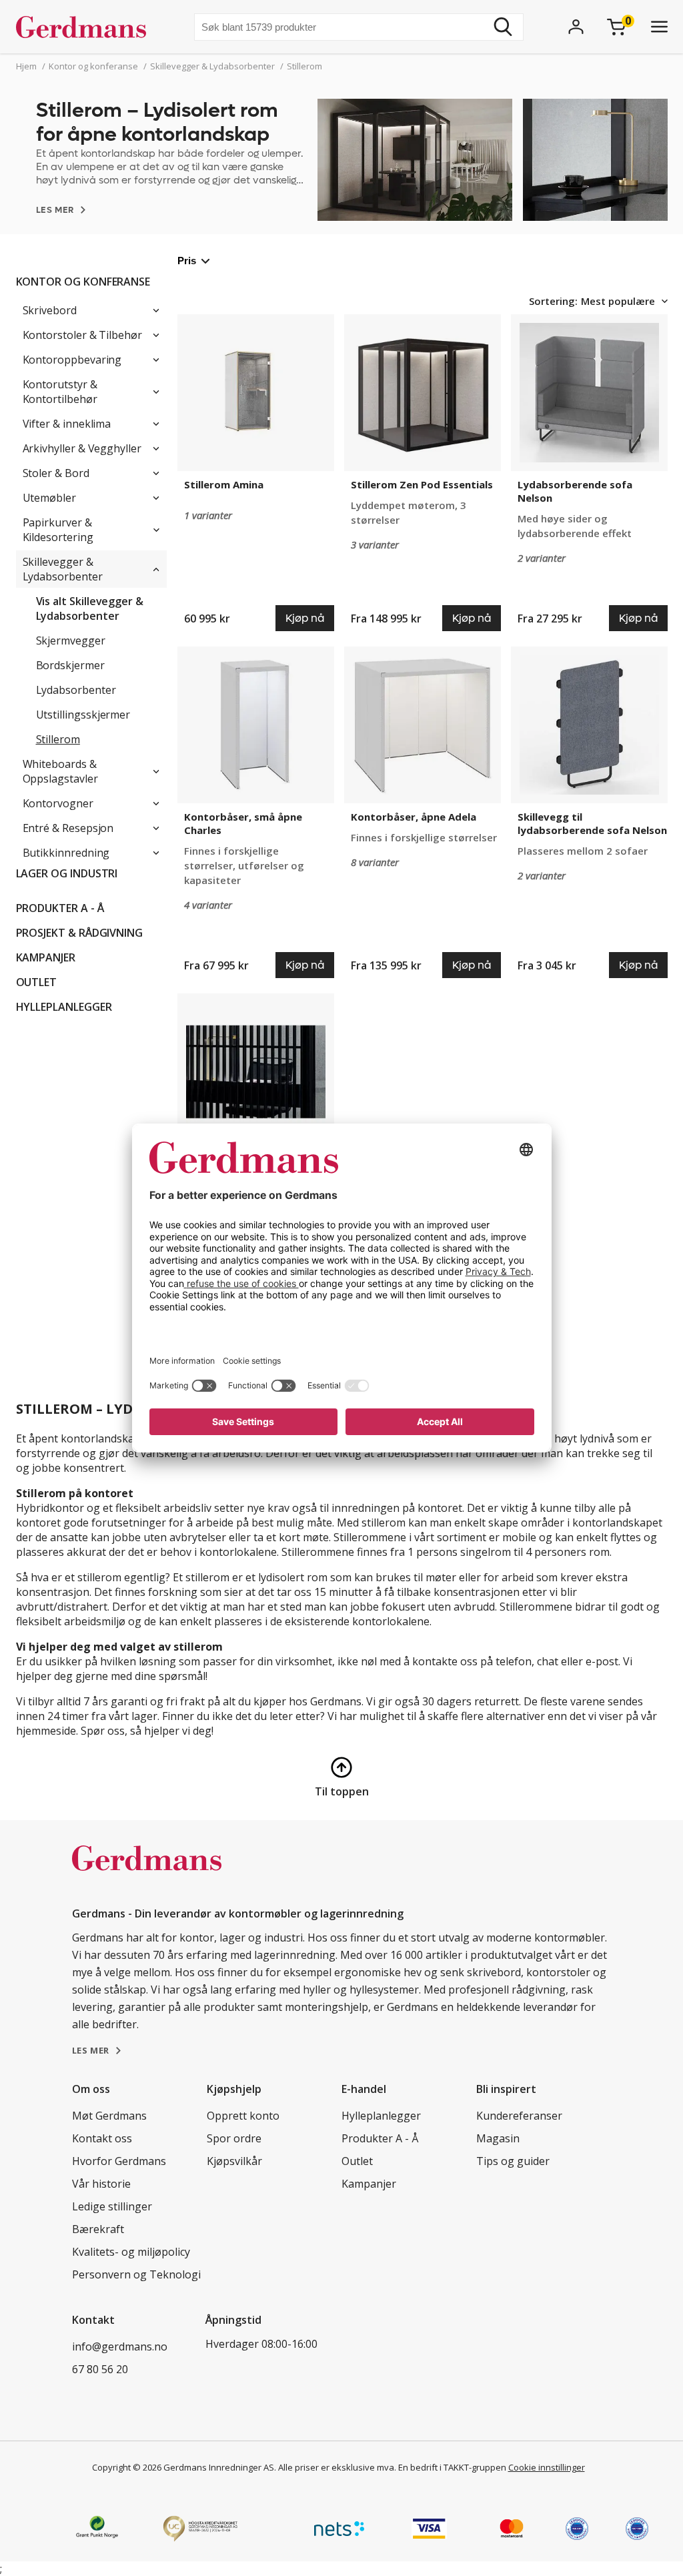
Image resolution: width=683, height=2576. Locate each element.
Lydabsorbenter (76, 690)
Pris (187, 261)
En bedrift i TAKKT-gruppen (452, 2467)
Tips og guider (513, 2161)
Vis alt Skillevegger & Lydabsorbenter (90, 608)
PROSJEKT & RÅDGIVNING (80, 933)
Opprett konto (243, 2116)
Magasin (498, 2138)
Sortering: (553, 301)
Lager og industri (67, 873)
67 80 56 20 (100, 2369)
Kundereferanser (519, 2116)
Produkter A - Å (60, 908)
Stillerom (58, 739)
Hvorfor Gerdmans (119, 2161)
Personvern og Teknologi (136, 2274)
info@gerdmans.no (120, 2346)
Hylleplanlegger (64, 1007)
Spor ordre (234, 2138)
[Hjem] (86, 27)
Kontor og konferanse (83, 282)
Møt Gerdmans (109, 2116)
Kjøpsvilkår (234, 2161)
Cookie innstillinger (547, 2467)
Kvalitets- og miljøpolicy (131, 2252)
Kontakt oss (102, 2138)
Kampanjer (46, 957)
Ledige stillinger (112, 2206)
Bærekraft (98, 2229)
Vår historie (101, 2184)
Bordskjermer (70, 665)
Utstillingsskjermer (83, 715)
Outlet (37, 982)
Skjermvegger (71, 640)
